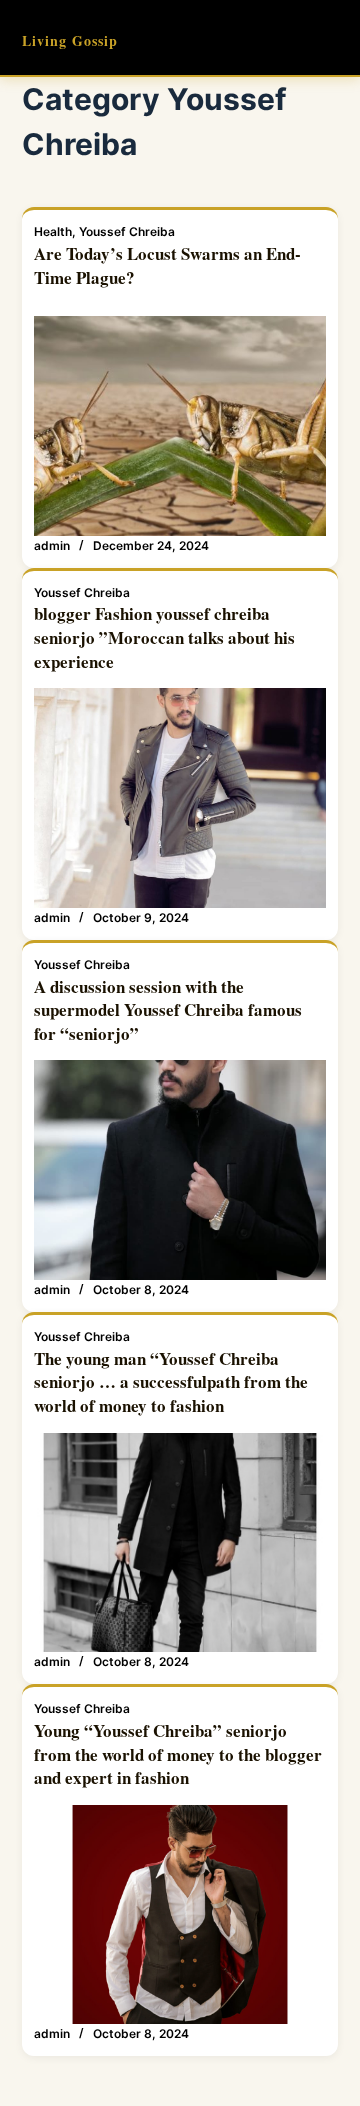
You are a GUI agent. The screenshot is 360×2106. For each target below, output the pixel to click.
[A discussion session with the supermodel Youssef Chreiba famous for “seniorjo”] (180, 1170)
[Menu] (329, 38)
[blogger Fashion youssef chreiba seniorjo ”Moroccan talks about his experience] (180, 798)
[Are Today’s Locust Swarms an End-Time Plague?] (180, 426)
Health (53, 231)
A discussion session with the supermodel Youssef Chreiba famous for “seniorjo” (168, 1010)
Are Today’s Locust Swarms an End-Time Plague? (167, 265)
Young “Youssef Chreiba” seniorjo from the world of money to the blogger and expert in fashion (178, 1754)
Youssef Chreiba (127, 231)
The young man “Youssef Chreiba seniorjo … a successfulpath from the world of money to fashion (171, 1382)
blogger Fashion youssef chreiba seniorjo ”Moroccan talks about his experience (164, 637)
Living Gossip (70, 40)
